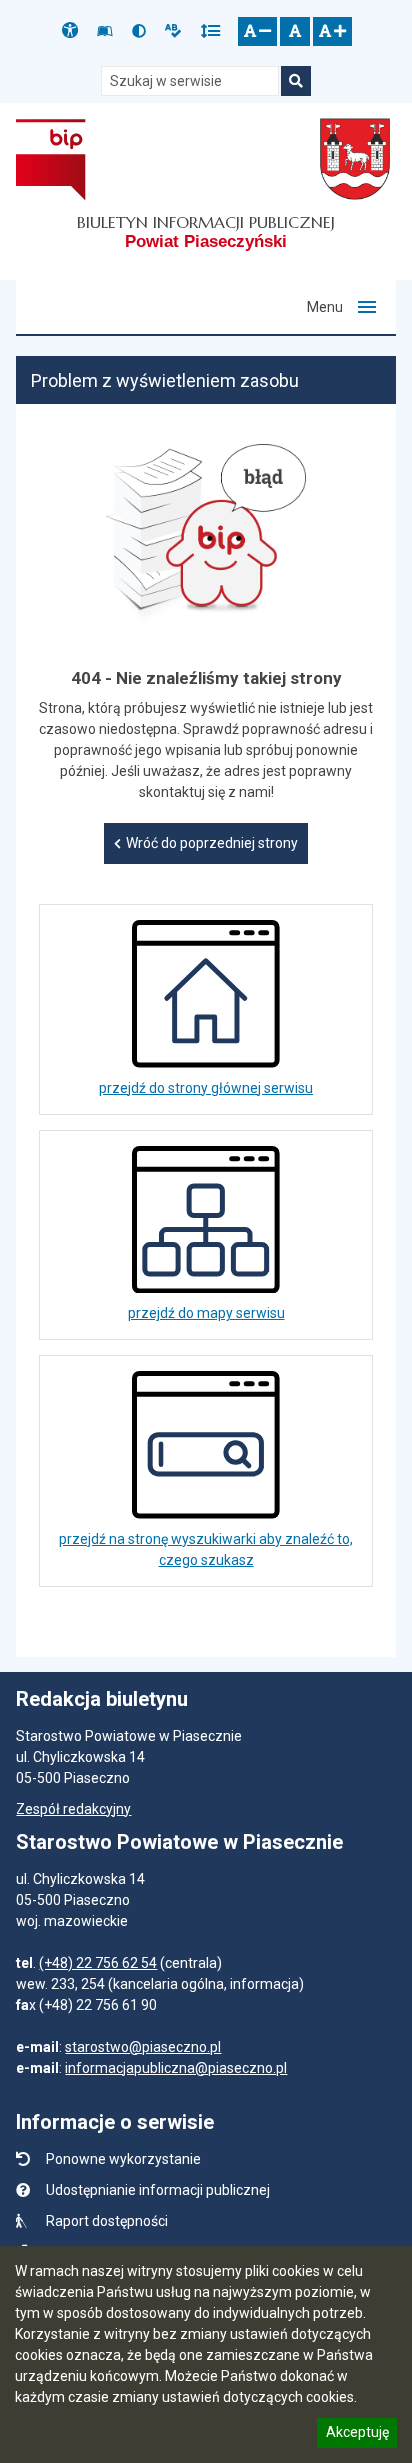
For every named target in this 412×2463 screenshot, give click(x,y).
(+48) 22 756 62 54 (98, 1963)
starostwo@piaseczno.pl (143, 2047)
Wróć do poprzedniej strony (212, 843)
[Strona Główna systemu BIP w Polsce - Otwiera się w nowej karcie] (50, 159)
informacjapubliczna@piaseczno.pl (176, 2068)
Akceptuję (357, 2435)
